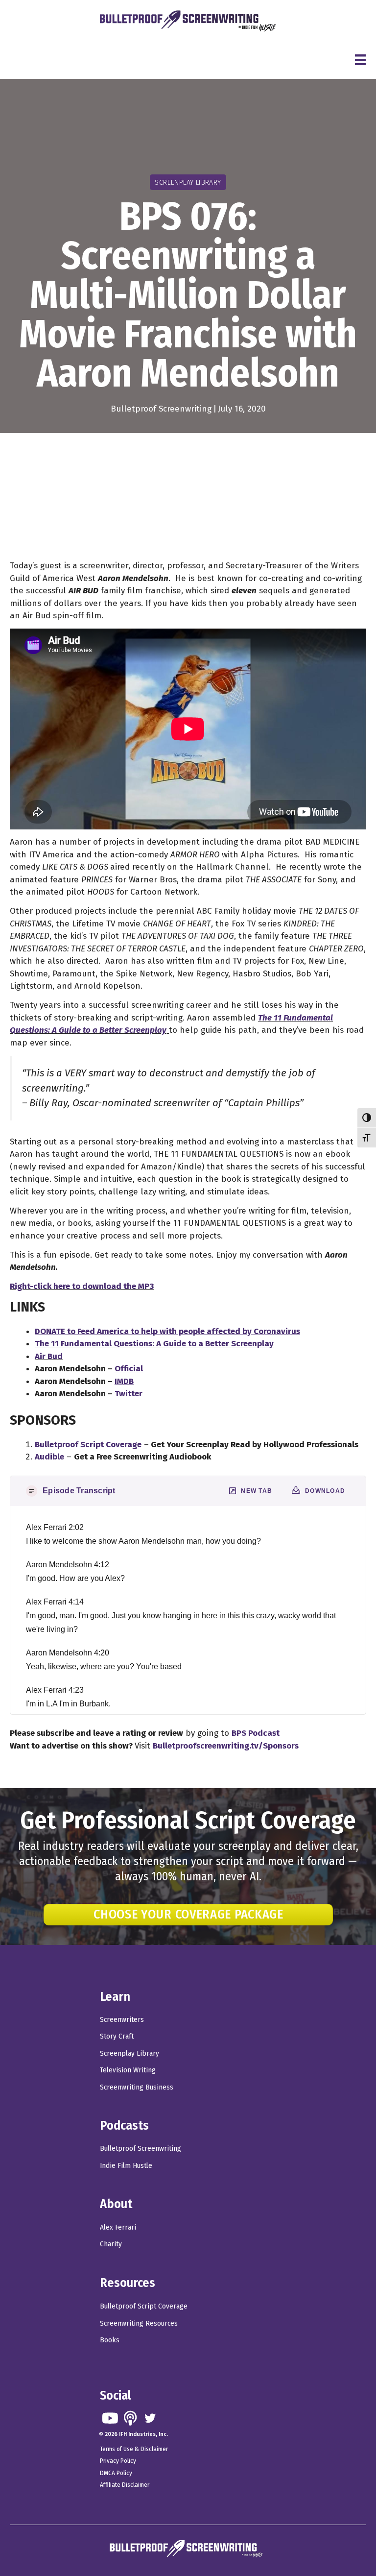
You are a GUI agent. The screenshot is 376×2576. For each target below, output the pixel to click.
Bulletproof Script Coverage (144, 2306)
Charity (111, 2244)
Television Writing (128, 2070)
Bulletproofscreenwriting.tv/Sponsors (226, 1746)
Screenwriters (122, 2019)
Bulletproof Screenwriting (161, 409)
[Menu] (360, 60)
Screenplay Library (129, 2053)
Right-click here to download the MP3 (82, 1286)
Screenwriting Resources (139, 2323)
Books (110, 2340)
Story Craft (117, 2036)
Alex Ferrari (118, 2227)
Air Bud (49, 1356)
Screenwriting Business (137, 2087)
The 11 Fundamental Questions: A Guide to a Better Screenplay (154, 1344)
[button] (110, 2418)
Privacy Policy (118, 2461)
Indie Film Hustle (126, 2165)
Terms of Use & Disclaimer (134, 2449)
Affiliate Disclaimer (125, 2485)
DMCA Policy (116, 2473)
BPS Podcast (256, 1733)
